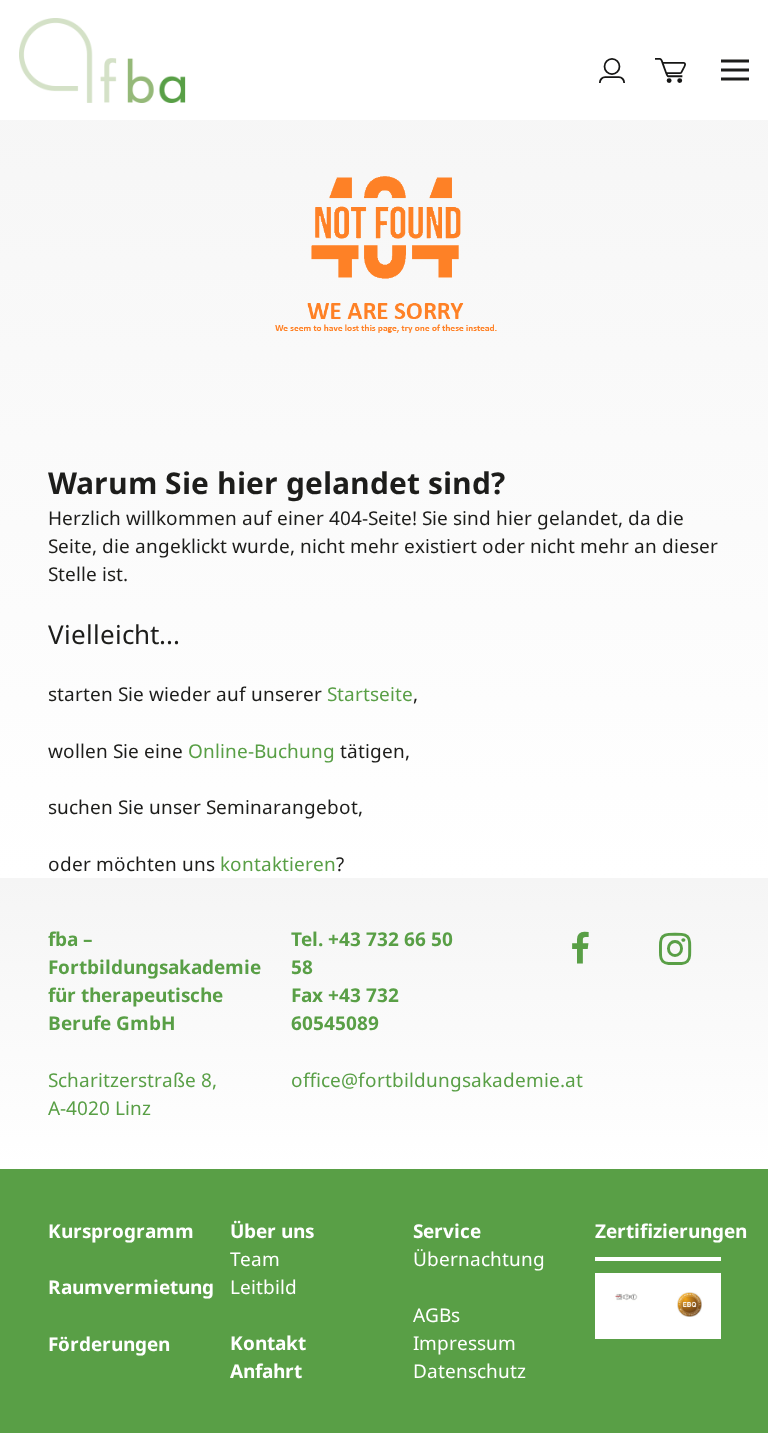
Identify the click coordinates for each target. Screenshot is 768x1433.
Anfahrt (266, 1371)
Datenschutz (469, 1371)
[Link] (102, 60)
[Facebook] (580, 949)
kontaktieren (278, 864)
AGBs (436, 1315)
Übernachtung (479, 1259)
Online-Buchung (261, 751)
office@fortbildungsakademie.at (437, 1080)
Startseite (370, 694)
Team (255, 1259)
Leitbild (263, 1287)
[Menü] (735, 70)
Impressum (464, 1343)
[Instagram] (675, 949)
